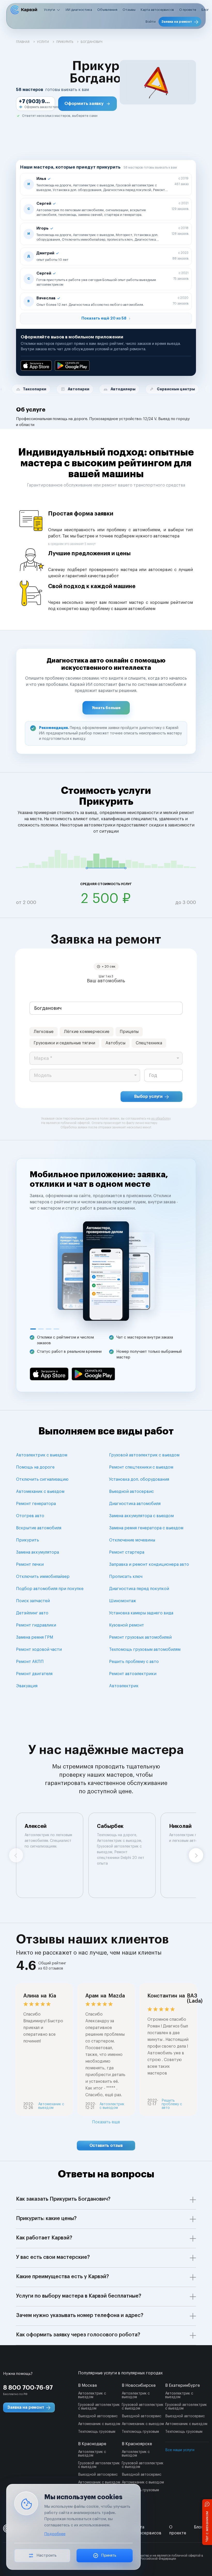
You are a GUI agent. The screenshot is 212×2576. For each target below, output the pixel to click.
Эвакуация (27, 1686)
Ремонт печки (30, 1564)
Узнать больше (106, 708)
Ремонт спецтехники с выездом (141, 1467)
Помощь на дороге (35, 1467)
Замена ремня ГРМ (35, 1637)
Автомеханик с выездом (40, 1492)
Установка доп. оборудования (139, 1479)
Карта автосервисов (157, 10)
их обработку (161, 1119)
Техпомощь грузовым (97, 2432)
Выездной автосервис (131, 1492)
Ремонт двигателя (34, 1674)
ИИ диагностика (79, 10)
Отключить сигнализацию (42, 1479)
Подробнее (55, 2534)
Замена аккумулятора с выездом (141, 1516)
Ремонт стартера (127, 1552)
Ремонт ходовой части (39, 1650)
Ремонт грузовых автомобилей (140, 1637)
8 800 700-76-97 (28, 2388)
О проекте (188, 10)
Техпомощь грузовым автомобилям (145, 1650)
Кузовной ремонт (127, 1625)
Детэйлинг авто (32, 1613)
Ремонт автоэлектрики (133, 1674)
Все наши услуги (180, 2450)
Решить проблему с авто (134, 1662)
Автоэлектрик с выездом (42, 1455)
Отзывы (129, 10)
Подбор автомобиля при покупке (50, 1589)
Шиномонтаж (123, 1601)
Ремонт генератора (36, 1504)
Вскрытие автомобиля (39, 1528)
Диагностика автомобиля (135, 1504)
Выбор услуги (148, 1097)
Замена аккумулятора (37, 1552)
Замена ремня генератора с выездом (146, 1528)
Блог (205, 10)
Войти (151, 22)
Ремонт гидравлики (36, 1625)
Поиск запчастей (33, 1601)
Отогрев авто (30, 1516)
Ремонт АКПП (30, 1662)
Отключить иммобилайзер (43, 1577)
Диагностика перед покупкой (139, 1589)
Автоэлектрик (124, 1686)
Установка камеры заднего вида (141, 1613)
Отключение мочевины (132, 1540)
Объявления (107, 10)
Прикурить (28, 1540)
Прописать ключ (126, 1577)
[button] (88, 104)
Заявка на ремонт (177, 22)
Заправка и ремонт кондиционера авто (149, 1564)
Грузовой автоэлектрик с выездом (144, 1455)
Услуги (50, 10)
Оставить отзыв (106, 2146)
